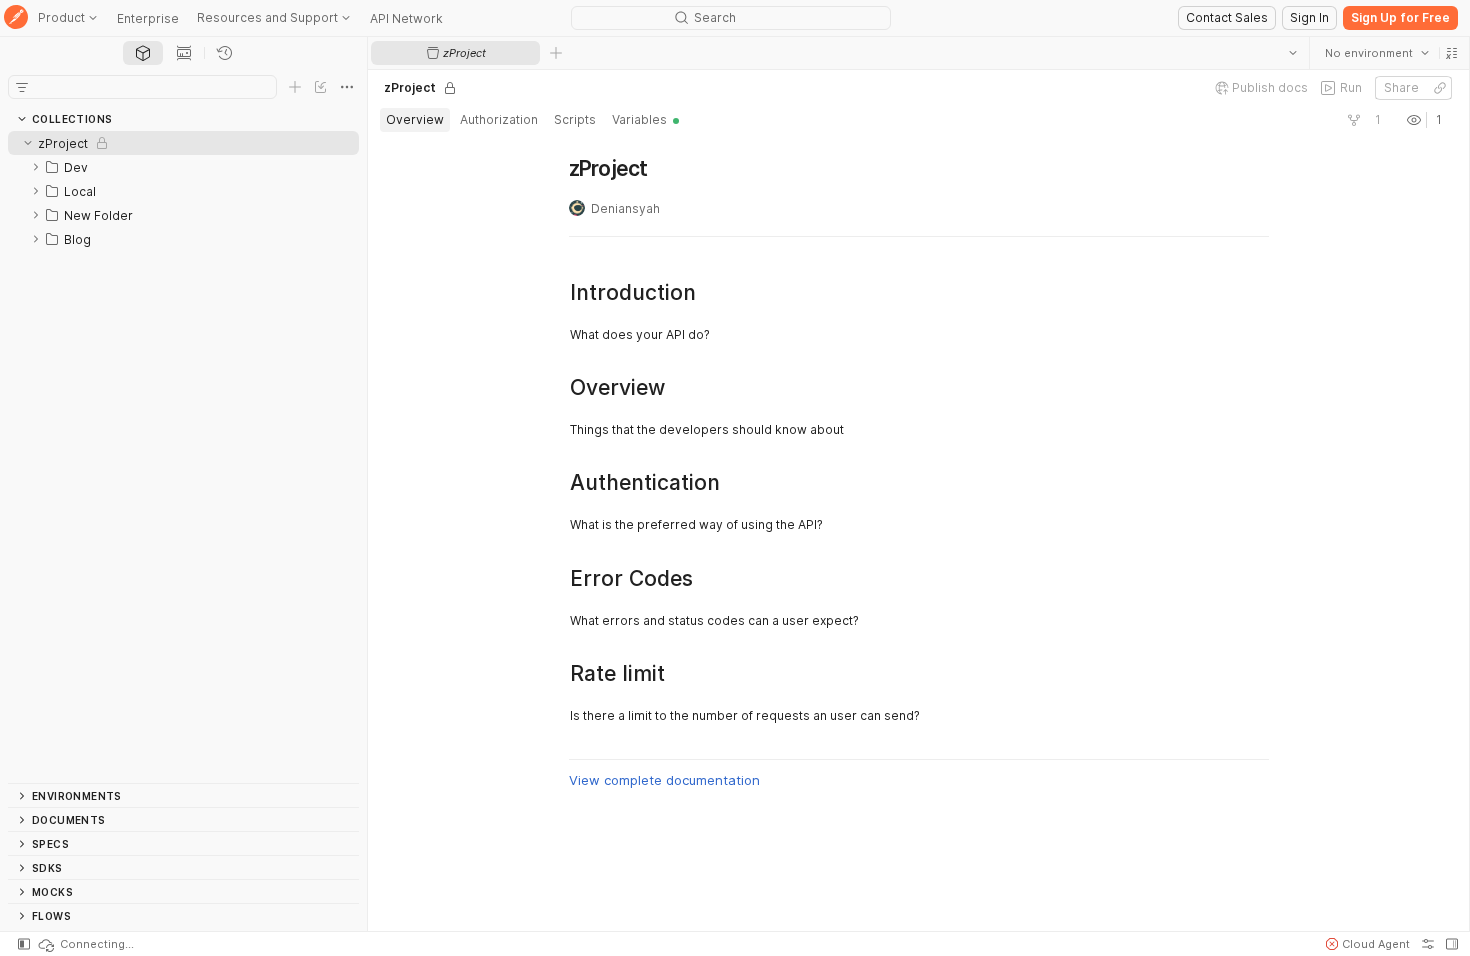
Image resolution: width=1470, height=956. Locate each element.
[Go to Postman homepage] (16, 18)
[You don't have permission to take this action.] (556, 53)
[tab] (143, 53)
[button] (1452, 53)
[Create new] (295, 87)
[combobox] (1377, 53)
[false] (1354, 120)
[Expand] (36, 167)
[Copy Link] (1440, 88)
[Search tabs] (1293, 53)
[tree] (183, 457)
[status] (85, 944)
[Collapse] (28, 143)
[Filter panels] (22, 87)
